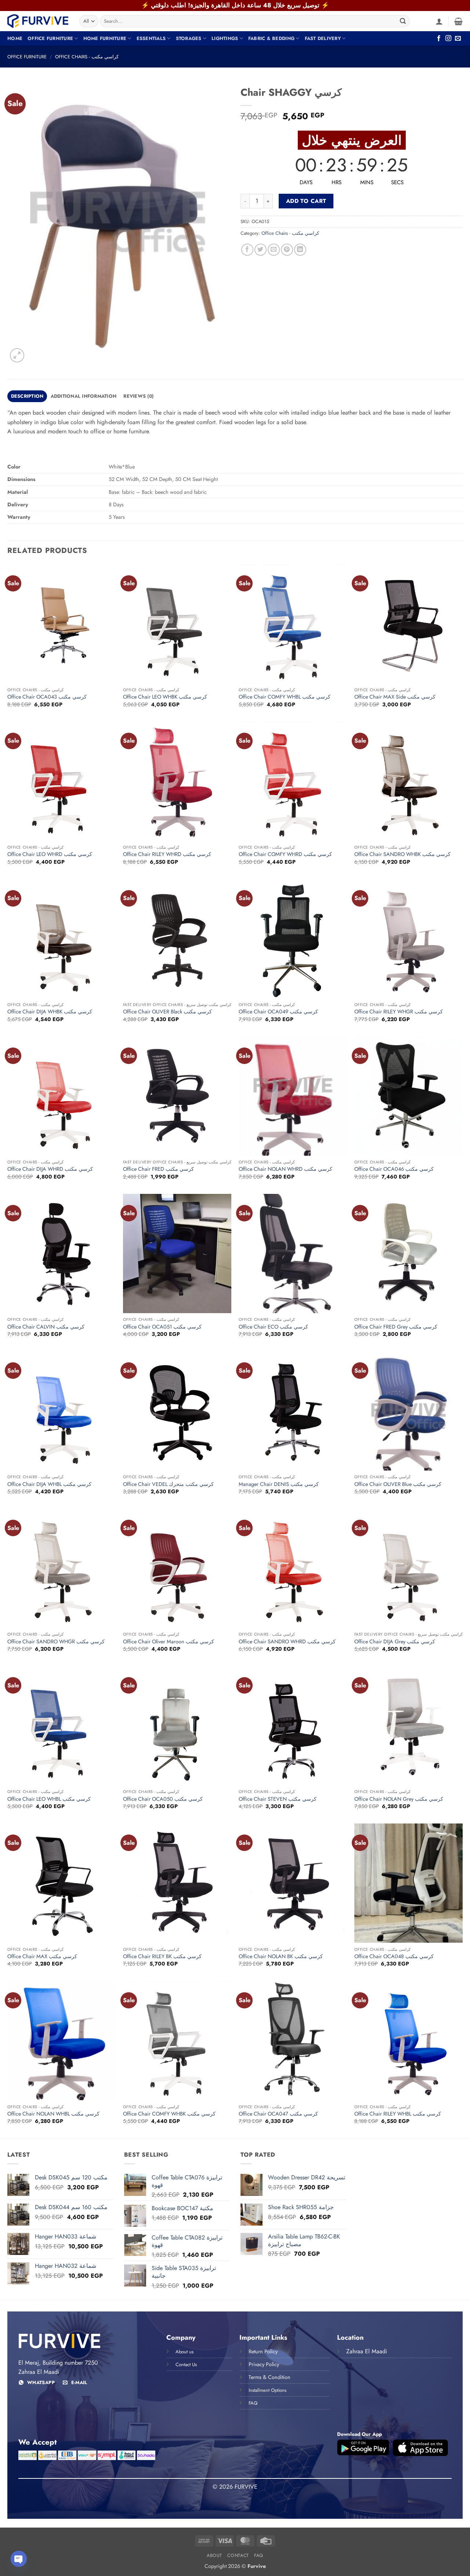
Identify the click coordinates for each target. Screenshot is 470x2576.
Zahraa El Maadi (367, 2351)
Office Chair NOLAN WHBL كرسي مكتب (53, 2114)
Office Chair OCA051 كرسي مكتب (162, 1327)
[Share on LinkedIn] (300, 250)
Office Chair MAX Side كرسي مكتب (395, 697)
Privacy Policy (264, 2364)
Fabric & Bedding (271, 38)
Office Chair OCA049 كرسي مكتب (278, 1012)
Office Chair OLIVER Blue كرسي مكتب (398, 1484)
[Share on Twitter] (261, 250)
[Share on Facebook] (247, 250)
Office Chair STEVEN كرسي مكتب (278, 1799)
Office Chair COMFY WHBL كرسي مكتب (285, 697)
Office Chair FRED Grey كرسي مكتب (396, 1327)
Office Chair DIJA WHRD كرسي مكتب (50, 1169)
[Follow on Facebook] (439, 39)
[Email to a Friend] (274, 250)
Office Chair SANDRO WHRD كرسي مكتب (287, 1642)
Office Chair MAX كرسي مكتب (42, 1956)
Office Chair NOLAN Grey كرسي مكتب (399, 1799)
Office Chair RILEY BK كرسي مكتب (162, 1956)
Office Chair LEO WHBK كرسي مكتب (165, 697)
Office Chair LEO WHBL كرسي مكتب (49, 1799)
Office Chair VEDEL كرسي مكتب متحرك (168, 1484)
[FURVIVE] (38, 21)
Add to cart (306, 201)
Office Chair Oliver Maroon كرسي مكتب (169, 1642)
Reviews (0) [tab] (138, 396)
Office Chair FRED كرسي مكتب (158, 1169)
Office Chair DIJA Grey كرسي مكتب (395, 1642)
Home (15, 38)
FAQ (259, 2555)
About (214, 2555)
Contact (238, 2555)
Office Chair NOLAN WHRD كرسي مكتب (285, 1169)
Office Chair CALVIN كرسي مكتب (46, 1327)
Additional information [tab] (84, 396)
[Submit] (403, 21)
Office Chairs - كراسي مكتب (87, 57)
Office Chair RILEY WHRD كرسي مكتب (167, 854)
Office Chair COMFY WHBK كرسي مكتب (169, 2114)
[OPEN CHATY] (19, 2559)
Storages (189, 38)
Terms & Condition (270, 2377)
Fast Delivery (323, 38)
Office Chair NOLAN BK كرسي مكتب (281, 1956)
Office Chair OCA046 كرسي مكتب (394, 1169)
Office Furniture (50, 38)
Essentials (151, 38)
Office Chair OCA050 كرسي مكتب (163, 1799)
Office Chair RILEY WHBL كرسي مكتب (398, 2114)
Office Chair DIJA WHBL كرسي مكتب (49, 1484)
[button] (439, 21)
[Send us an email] (458, 39)
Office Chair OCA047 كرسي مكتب (278, 2114)
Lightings (225, 38)
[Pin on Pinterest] (287, 250)
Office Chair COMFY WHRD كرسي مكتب (285, 854)
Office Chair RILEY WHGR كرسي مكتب (399, 1012)
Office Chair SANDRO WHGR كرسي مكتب (56, 1642)
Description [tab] (27, 396)
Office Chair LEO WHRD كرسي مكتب (50, 854)
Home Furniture (105, 38)
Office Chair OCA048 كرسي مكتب (394, 1956)
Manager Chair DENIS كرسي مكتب (279, 1484)
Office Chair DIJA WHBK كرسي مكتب (50, 1012)
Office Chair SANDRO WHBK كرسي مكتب (402, 854)
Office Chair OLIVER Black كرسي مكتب (167, 1012)
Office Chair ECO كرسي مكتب (273, 1327)
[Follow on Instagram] (448, 39)
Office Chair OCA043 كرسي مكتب (47, 697)
